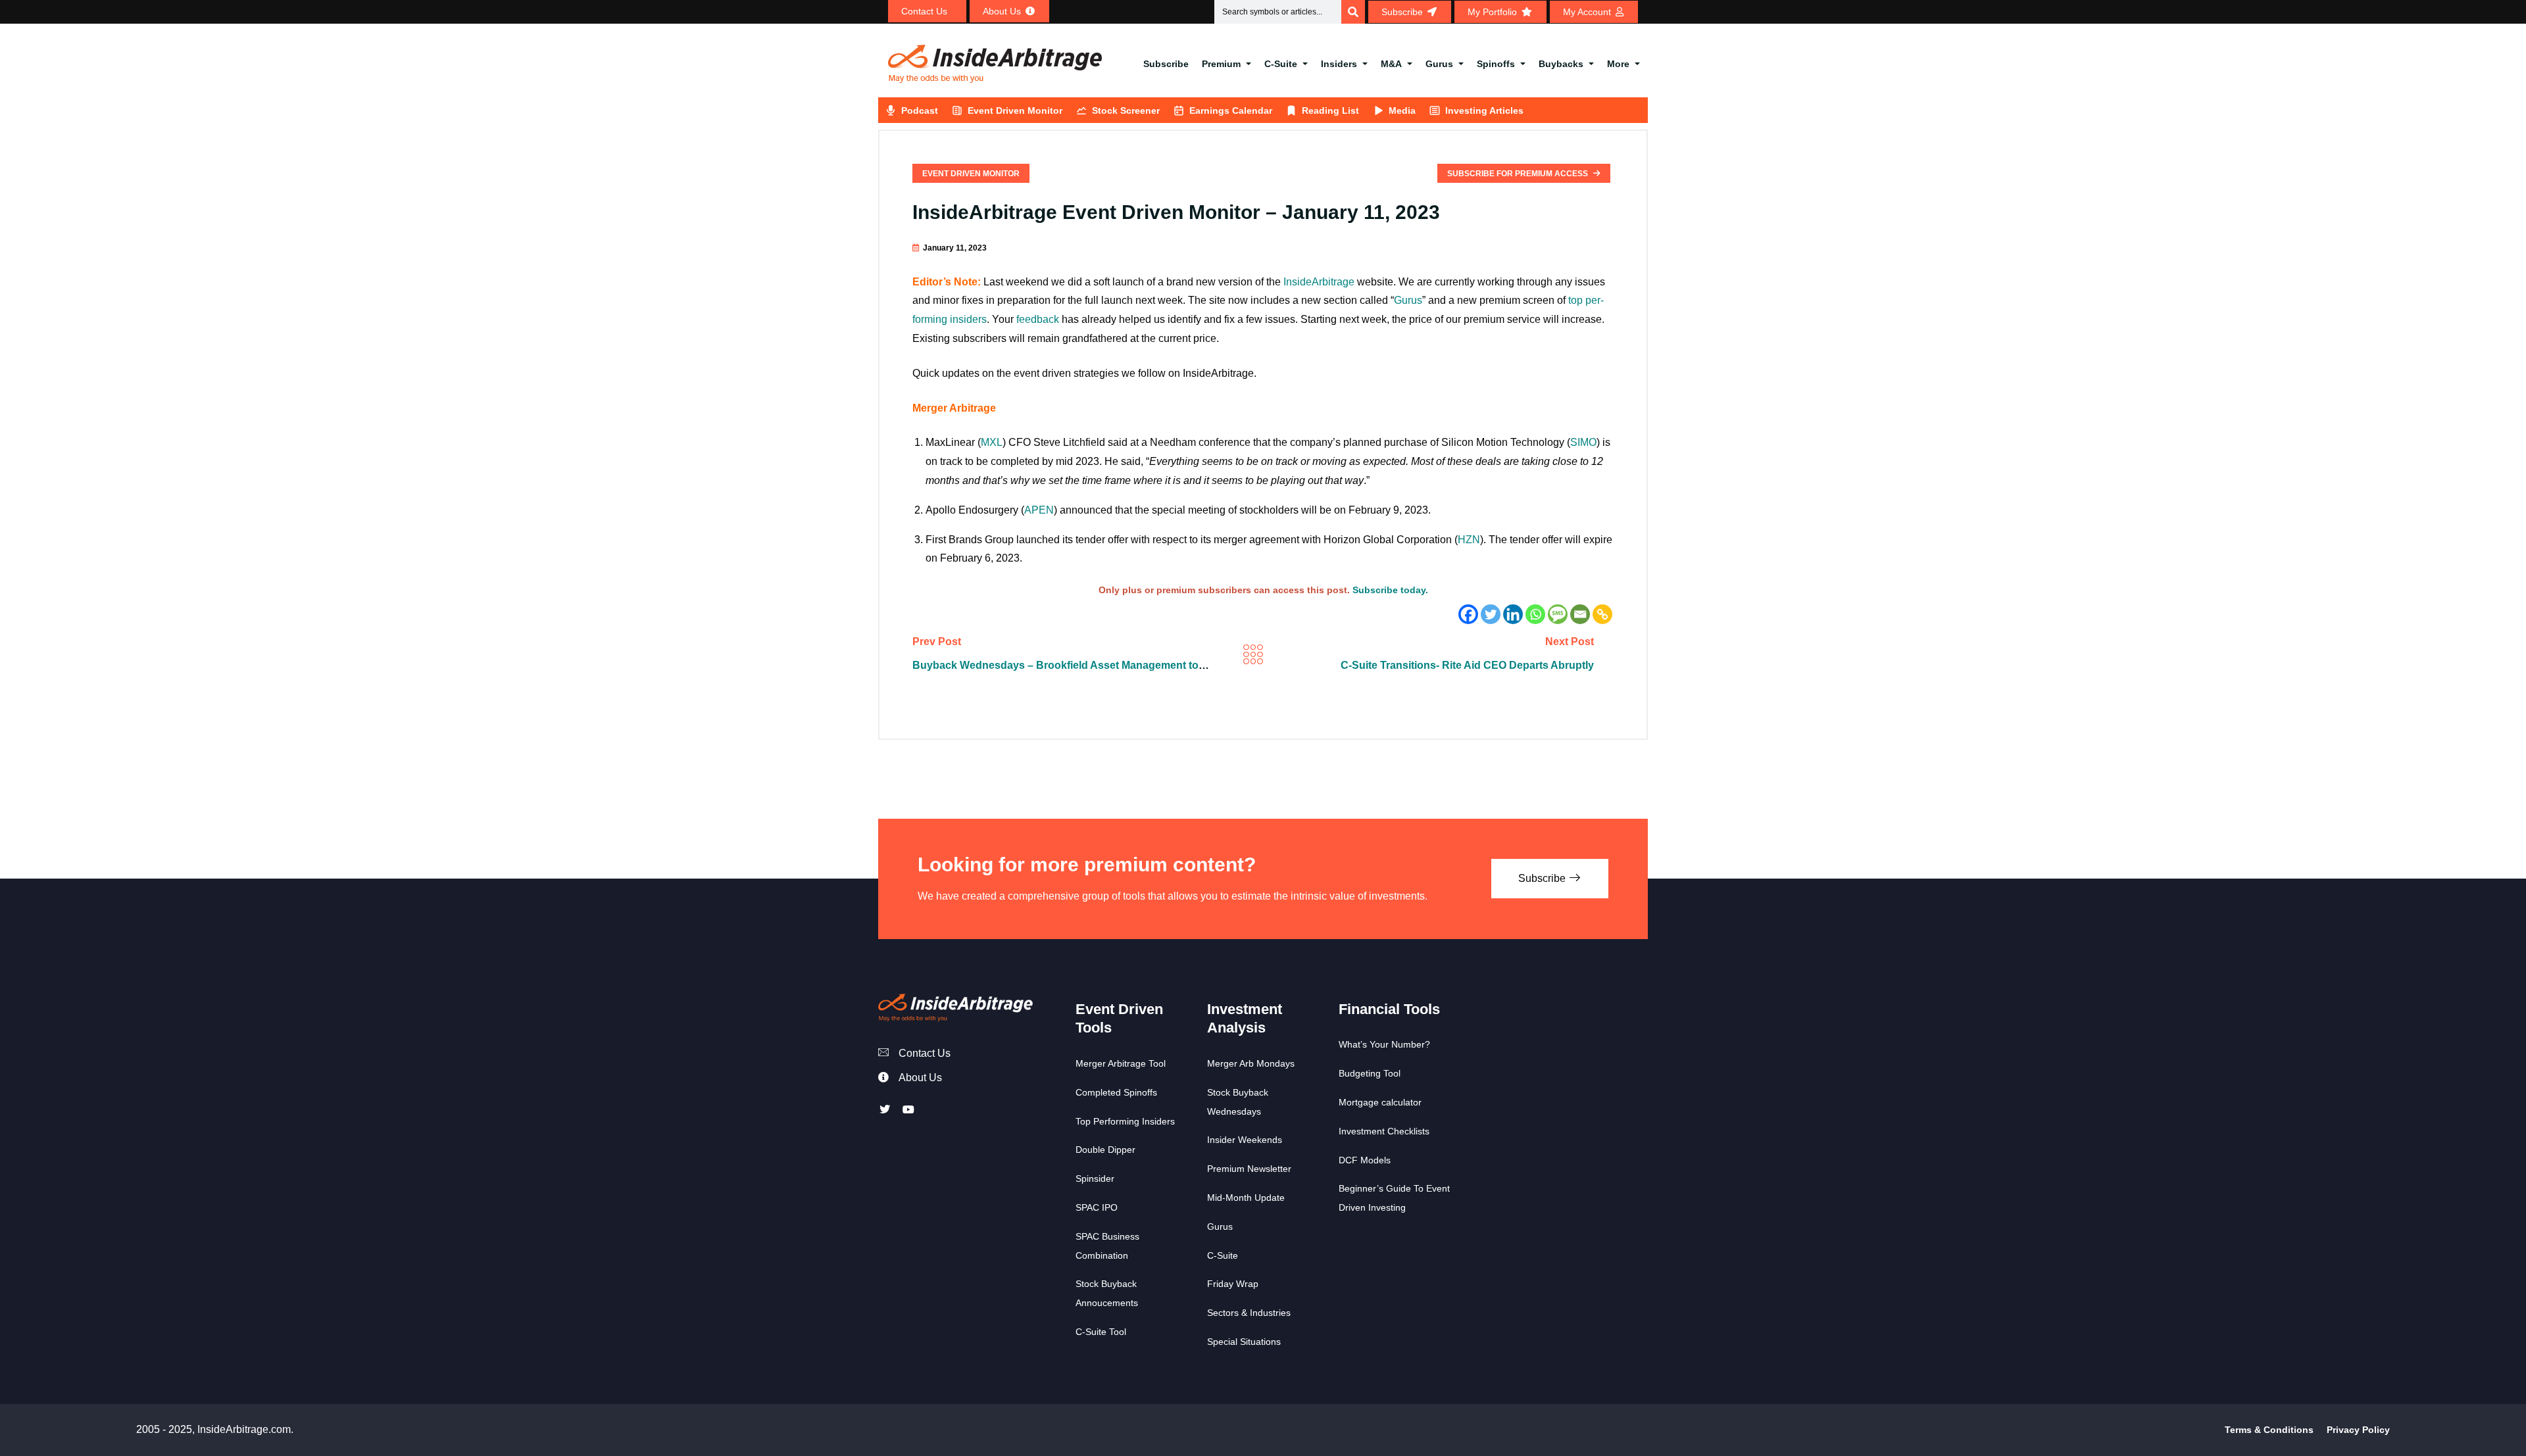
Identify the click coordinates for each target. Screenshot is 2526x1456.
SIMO (1583, 442)
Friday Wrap (1233, 1284)
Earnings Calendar (1231, 110)
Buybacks (1561, 64)
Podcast (920, 110)
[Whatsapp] (1535, 614)
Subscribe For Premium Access (1519, 174)
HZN (1469, 540)
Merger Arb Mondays (1251, 1063)
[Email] (1580, 614)
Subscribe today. (1390, 590)
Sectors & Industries (1249, 1313)
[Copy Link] (1602, 614)
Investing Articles (1484, 110)
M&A (1391, 64)
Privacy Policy (2358, 1430)
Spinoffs (1496, 64)
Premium (1221, 64)
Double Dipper (1105, 1150)
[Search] (1353, 12)
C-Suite (1281, 64)
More (1618, 64)
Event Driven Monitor (1015, 110)
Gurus (1439, 64)
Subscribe (1166, 64)
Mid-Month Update (1246, 1198)
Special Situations (1244, 1342)
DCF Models (1365, 1160)
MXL (992, 442)
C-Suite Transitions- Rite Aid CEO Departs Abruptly (1467, 665)
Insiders (1339, 64)
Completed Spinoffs (1116, 1092)
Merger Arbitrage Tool (1121, 1063)
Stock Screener (1126, 110)
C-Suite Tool (1101, 1332)
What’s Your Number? (1384, 1044)
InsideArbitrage (1319, 282)
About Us (920, 1078)
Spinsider (1095, 1178)
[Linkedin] (1513, 614)
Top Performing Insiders (1125, 1121)
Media (1402, 110)
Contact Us (925, 1053)
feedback (1038, 319)
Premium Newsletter (1249, 1169)
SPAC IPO (1097, 1207)
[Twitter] (1491, 614)
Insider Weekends (1245, 1140)
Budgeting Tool (1370, 1073)
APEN (1039, 510)
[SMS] (1558, 614)
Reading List (1330, 110)
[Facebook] (1468, 614)
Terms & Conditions (2269, 1430)
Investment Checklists (1384, 1131)
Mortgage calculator (1380, 1102)
